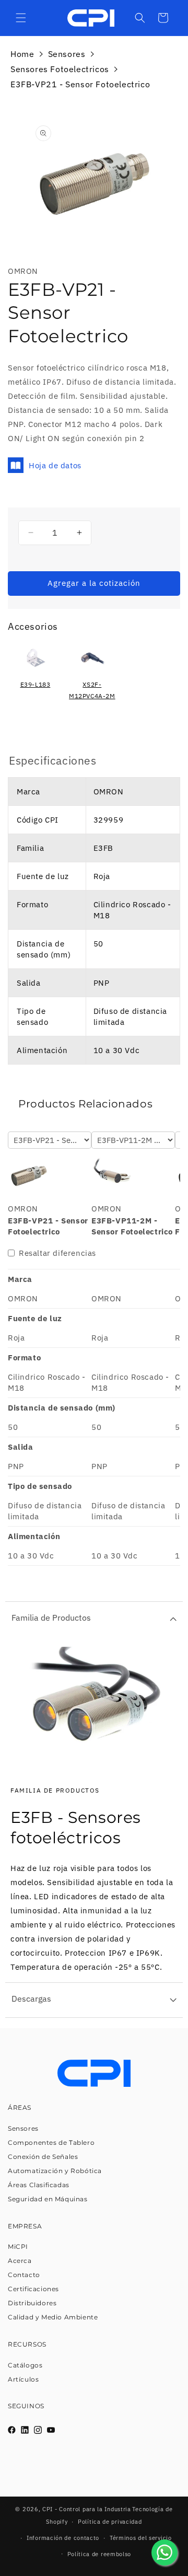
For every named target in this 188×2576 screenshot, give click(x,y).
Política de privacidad (110, 2522)
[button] (21, 18)
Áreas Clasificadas (39, 2185)
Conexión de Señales (43, 2157)
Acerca (20, 2261)
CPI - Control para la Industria (87, 2509)
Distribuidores (32, 2303)
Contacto (24, 2275)
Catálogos (25, 2365)
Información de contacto (63, 2538)
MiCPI (18, 2246)
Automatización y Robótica (55, 2171)
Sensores (67, 54)
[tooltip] (35, 676)
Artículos (23, 2379)
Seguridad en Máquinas (48, 2199)
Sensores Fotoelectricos (60, 69)
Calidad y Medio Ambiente (53, 2317)
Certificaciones (33, 2289)
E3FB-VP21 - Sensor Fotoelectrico (80, 84)
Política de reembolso (99, 2554)
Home (22, 54)
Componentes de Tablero (51, 2142)
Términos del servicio (141, 2538)
